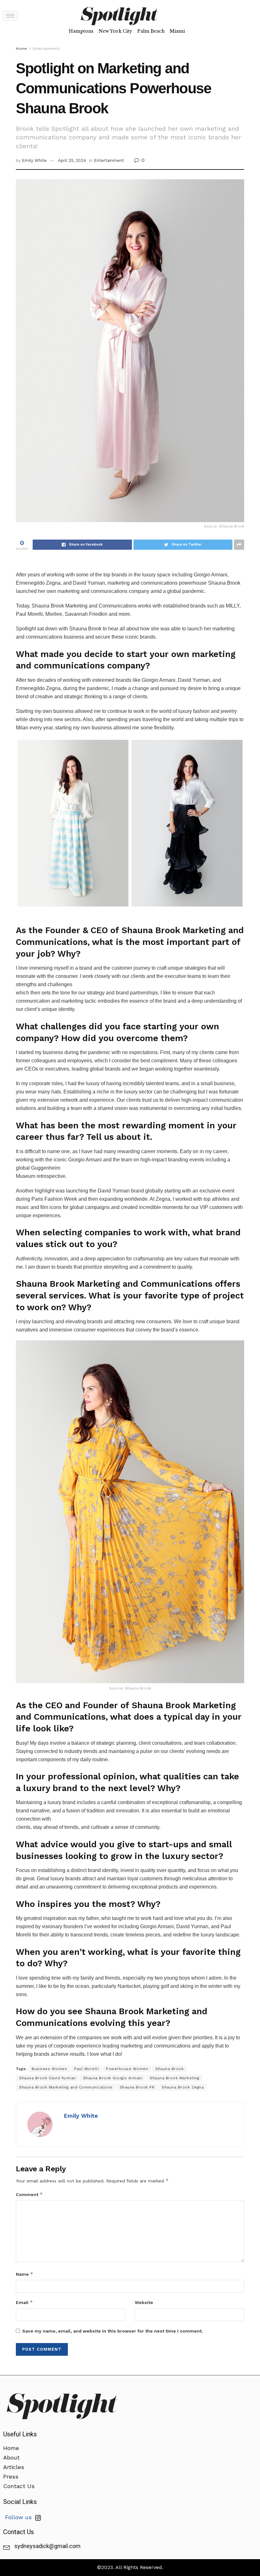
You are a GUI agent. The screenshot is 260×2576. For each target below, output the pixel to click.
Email (24, 2302)
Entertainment (46, 49)
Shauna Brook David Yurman (47, 2078)
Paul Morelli (86, 2069)
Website (144, 2302)
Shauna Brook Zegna (183, 2087)
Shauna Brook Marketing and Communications (66, 2087)
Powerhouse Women (127, 2069)
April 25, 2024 (72, 160)
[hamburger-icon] (10, 16)
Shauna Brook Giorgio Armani (113, 2078)
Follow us (19, 2517)
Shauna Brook (169, 2069)
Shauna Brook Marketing (174, 2078)
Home (21, 49)
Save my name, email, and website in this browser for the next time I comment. (113, 2331)
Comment (29, 2194)
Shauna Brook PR (137, 2087)
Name (25, 2274)
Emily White (34, 160)
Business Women (49, 2069)
